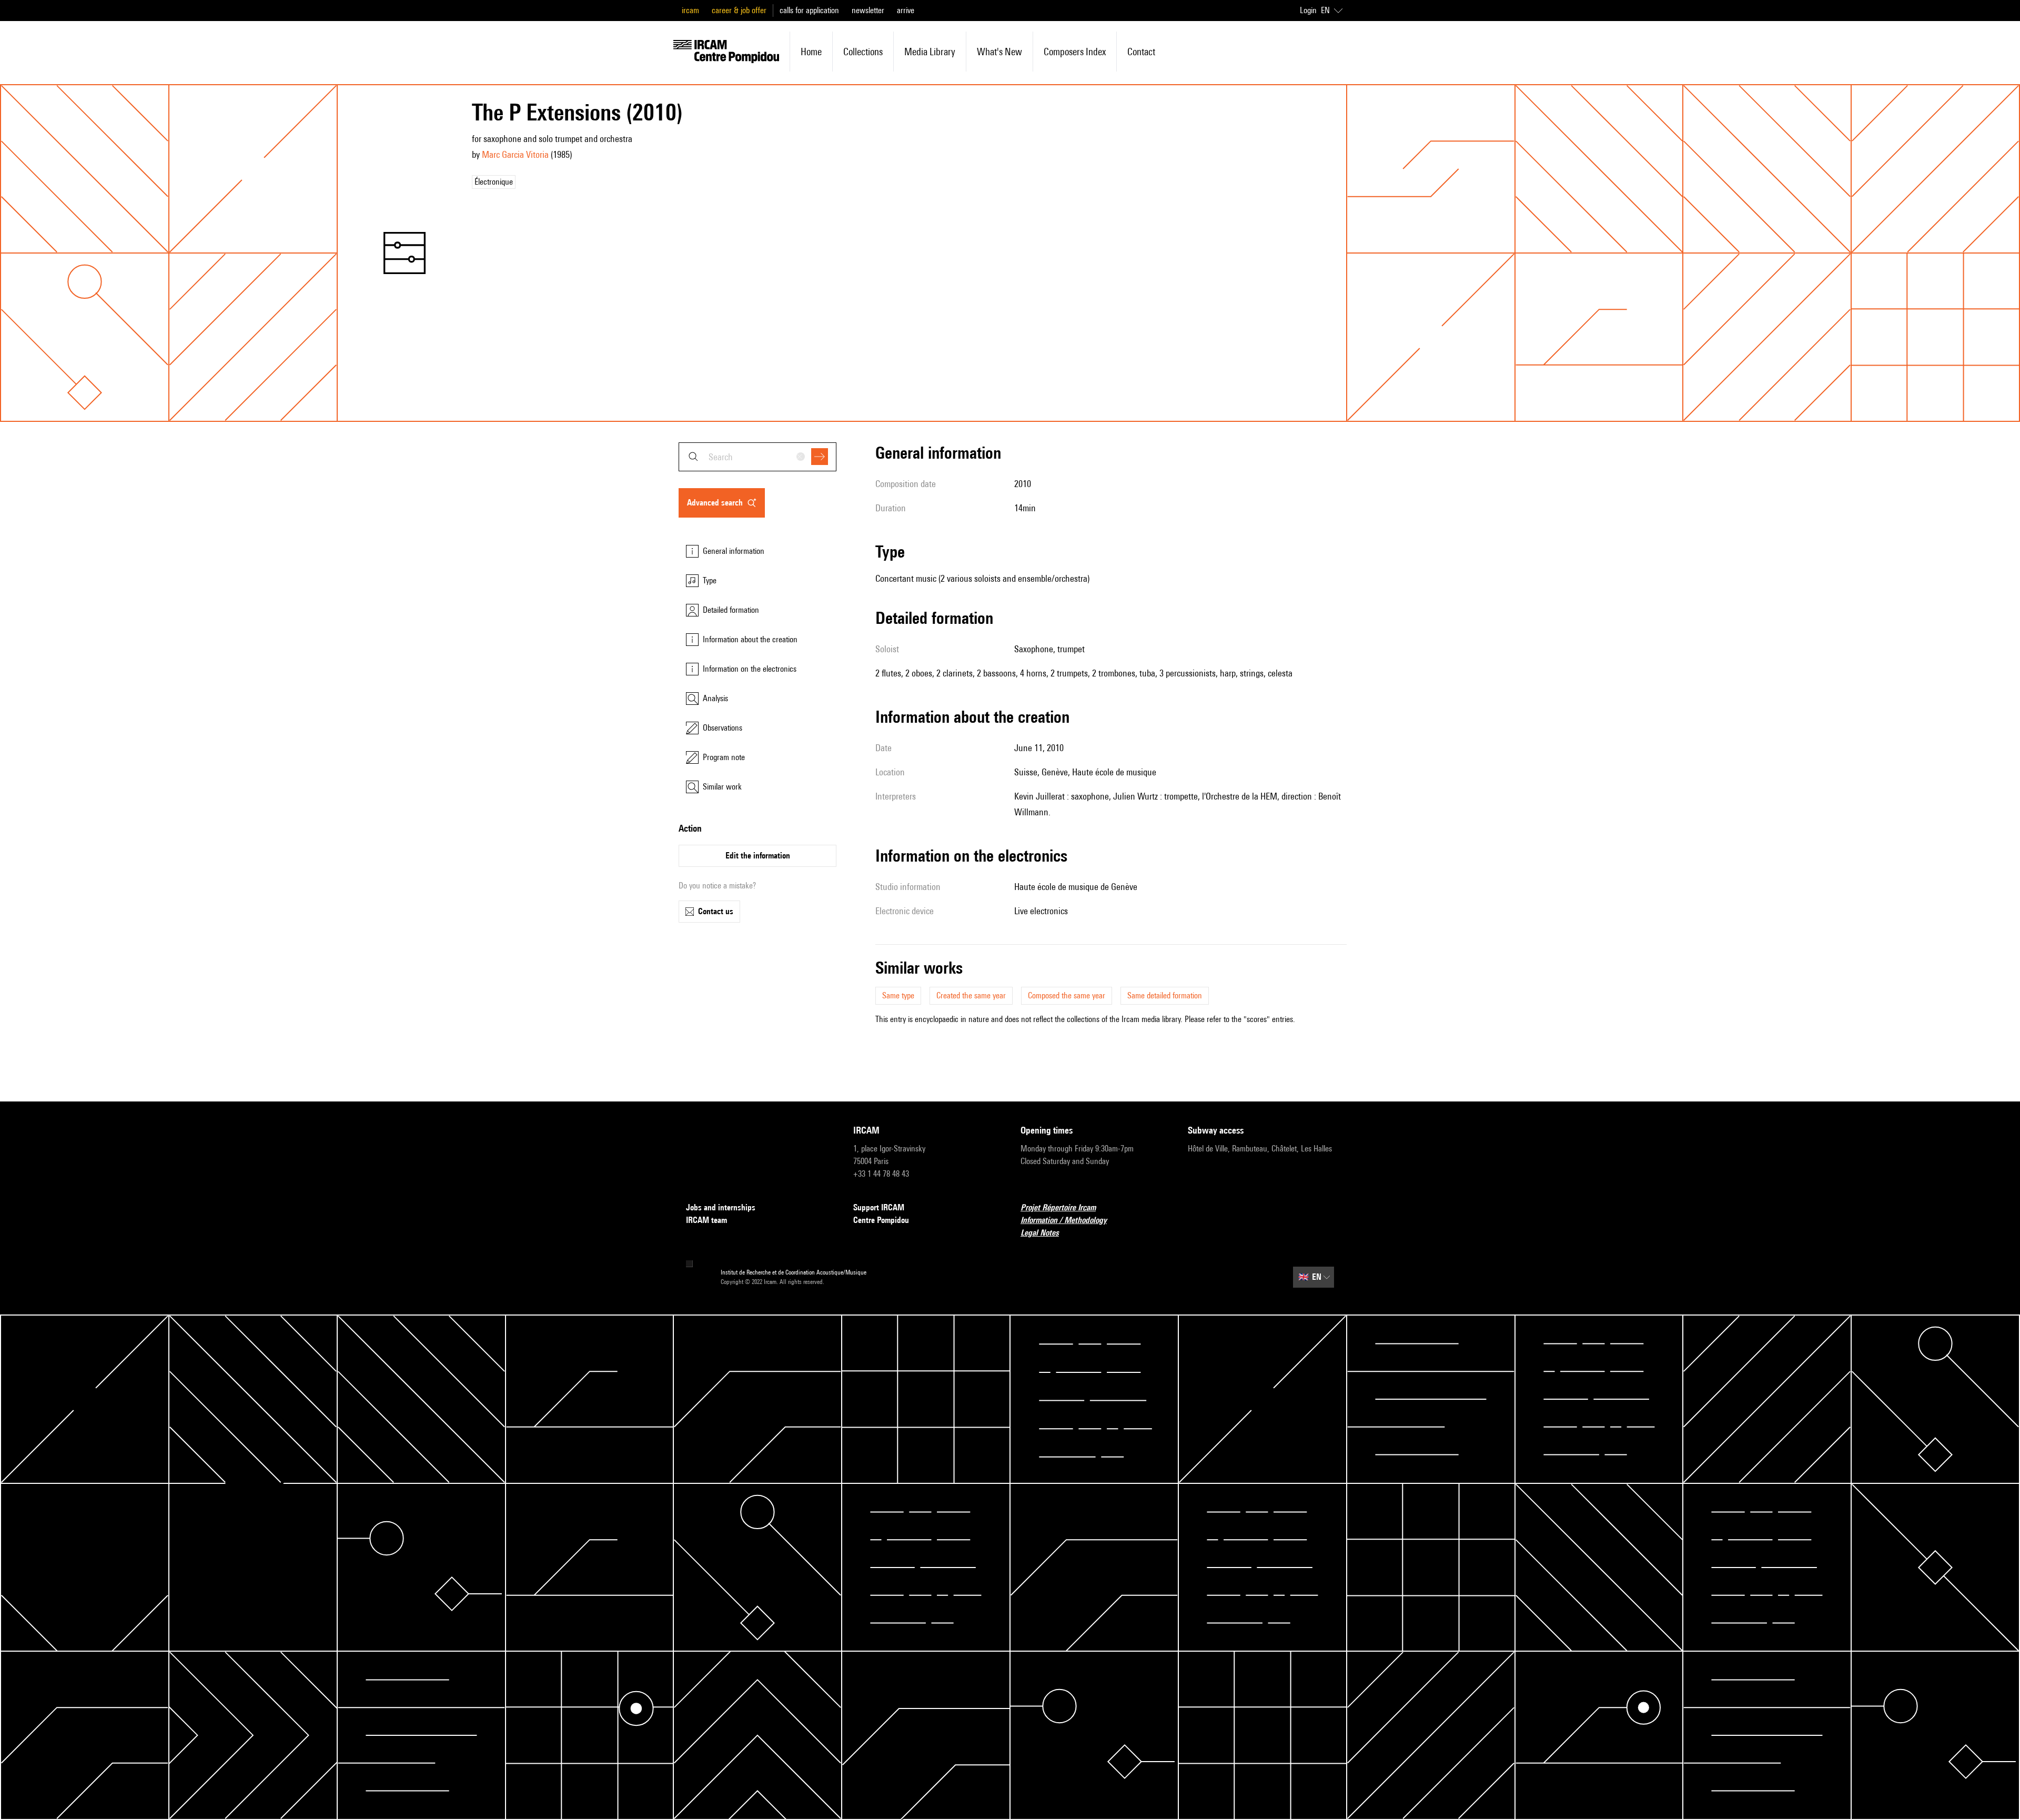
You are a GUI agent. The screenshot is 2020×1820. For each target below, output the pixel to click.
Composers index (1075, 52)
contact (1141, 52)
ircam (690, 10)
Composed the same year (1067, 995)
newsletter (868, 10)
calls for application (809, 10)
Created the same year (971, 995)
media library (930, 52)
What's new (999, 52)
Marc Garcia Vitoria (515, 154)
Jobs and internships (721, 1207)
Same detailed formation (1165, 995)
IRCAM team (706, 1220)
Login (1308, 10)
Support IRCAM (879, 1207)
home (811, 52)
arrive (906, 10)
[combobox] (757, 457)
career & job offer (739, 10)
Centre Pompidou (881, 1220)
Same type (898, 995)
